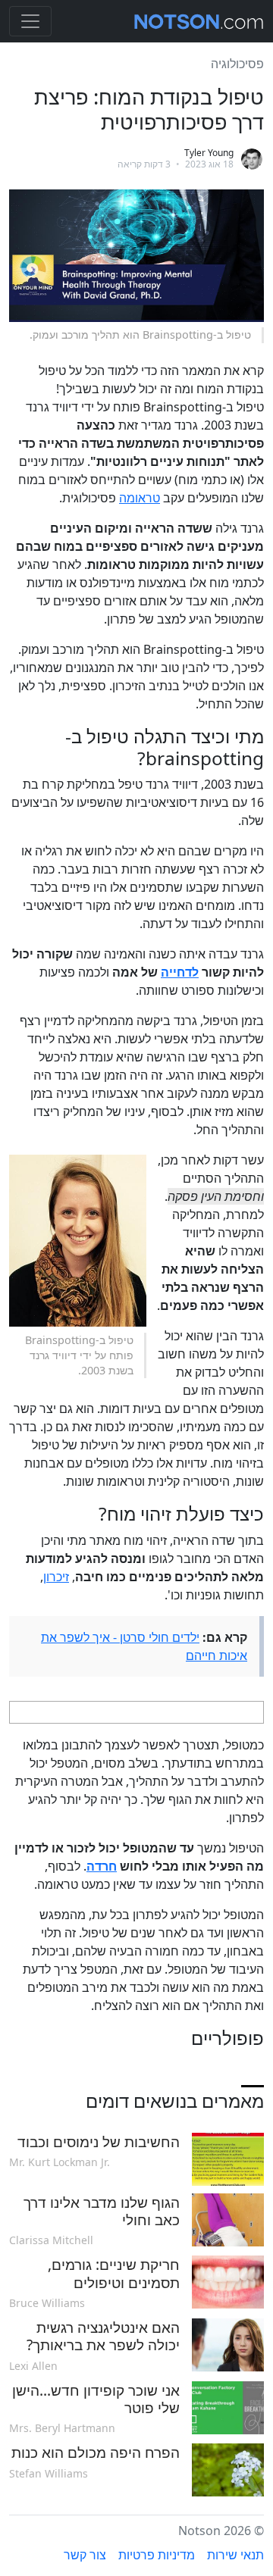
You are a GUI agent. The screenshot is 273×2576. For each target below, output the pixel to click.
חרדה (102, 1866)
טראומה (140, 498)
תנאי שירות (235, 2555)
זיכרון (56, 1577)
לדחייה (180, 972)
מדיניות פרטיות (157, 2555)
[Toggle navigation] (30, 21)
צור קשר (85, 2555)
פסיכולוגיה (237, 64)
